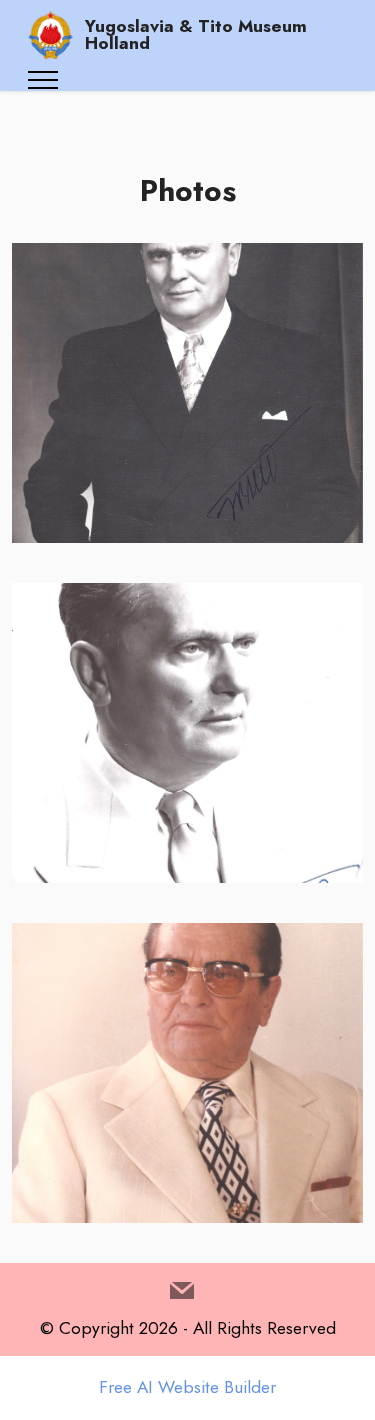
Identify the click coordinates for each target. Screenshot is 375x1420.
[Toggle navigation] (43, 80)
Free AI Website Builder (187, 1387)
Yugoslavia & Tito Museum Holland (196, 35)
